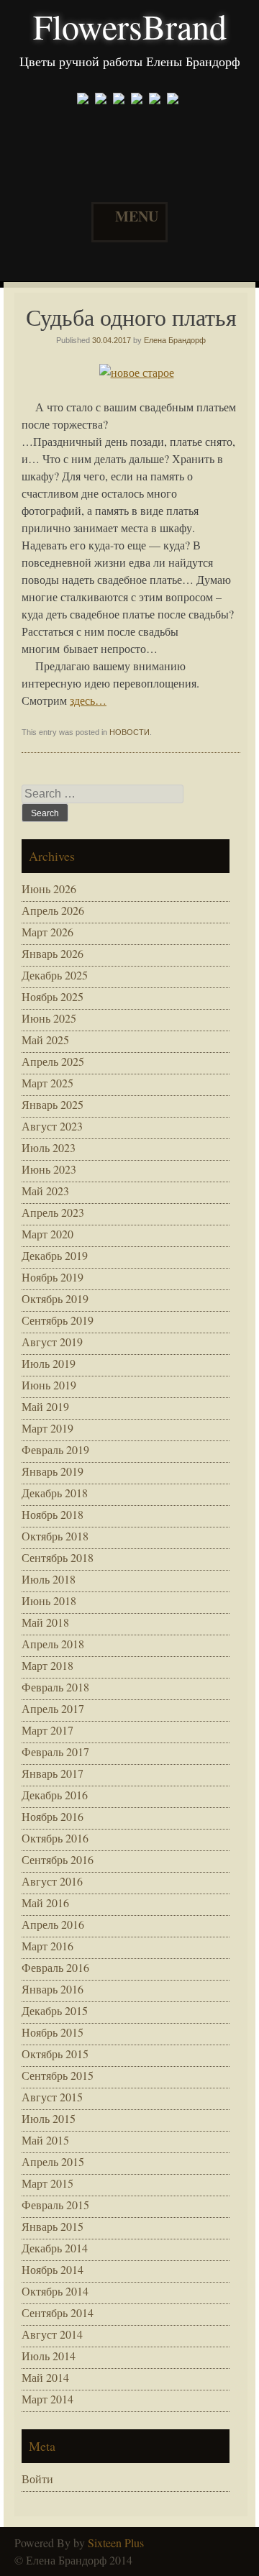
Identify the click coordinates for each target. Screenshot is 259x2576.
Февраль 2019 (55, 1449)
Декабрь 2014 (55, 2248)
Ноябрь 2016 (53, 1816)
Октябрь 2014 (55, 2291)
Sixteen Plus (116, 2543)
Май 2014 (45, 2377)
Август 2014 (52, 2334)
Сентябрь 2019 (58, 1320)
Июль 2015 (49, 2118)
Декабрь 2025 (55, 975)
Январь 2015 (53, 2226)
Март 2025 (47, 1083)
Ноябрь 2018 (53, 1514)
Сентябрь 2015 (58, 2075)
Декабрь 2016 (55, 1795)
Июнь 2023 (49, 1169)
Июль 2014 (49, 2356)
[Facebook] (85, 100)
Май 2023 (45, 1191)
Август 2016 (52, 1881)
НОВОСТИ (129, 732)
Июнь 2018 (49, 1600)
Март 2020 (47, 1234)
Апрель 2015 (53, 2161)
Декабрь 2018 (55, 1493)
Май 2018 (45, 1622)
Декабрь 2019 (55, 1255)
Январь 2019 (53, 1471)
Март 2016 (47, 1946)
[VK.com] (156, 100)
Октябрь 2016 (55, 1838)
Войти (37, 2479)
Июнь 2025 (49, 1018)
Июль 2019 (49, 1363)
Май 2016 (45, 1903)
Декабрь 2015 (55, 2010)
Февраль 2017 (55, 1751)
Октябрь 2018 (55, 1536)
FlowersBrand (130, 26)
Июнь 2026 (49, 889)
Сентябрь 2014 (58, 2312)
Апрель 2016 (53, 1924)
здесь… (88, 700)
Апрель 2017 (53, 1708)
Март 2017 (47, 1730)
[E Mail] (138, 100)
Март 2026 (47, 932)
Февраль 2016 (55, 1967)
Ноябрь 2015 (53, 2032)
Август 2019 (52, 1342)
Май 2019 (45, 1406)
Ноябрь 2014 (53, 2269)
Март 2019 (47, 1428)
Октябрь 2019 (55, 1298)
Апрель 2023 (53, 1212)
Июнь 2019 (49, 1385)
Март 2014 (47, 2399)
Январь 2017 (53, 1773)
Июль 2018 (49, 1579)
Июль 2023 (49, 1147)
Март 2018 (47, 1665)
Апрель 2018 (53, 1644)
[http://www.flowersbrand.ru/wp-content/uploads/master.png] (174, 100)
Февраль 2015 (55, 2205)
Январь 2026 (53, 953)
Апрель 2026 (53, 910)
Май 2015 (45, 2140)
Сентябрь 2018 (58, 1557)
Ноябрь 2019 (53, 1277)
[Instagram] (121, 100)
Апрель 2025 (53, 1061)
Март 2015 (47, 2183)
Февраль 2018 (55, 1687)
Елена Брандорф (175, 340)
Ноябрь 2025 (53, 996)
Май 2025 (45, 1040)
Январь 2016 (53, 1989)
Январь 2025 (53, 1104)
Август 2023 (52, 1126)
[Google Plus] (103, 100)
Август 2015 (52, 2097)
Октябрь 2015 (55, 2054)
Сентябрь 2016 (58, 1859)
